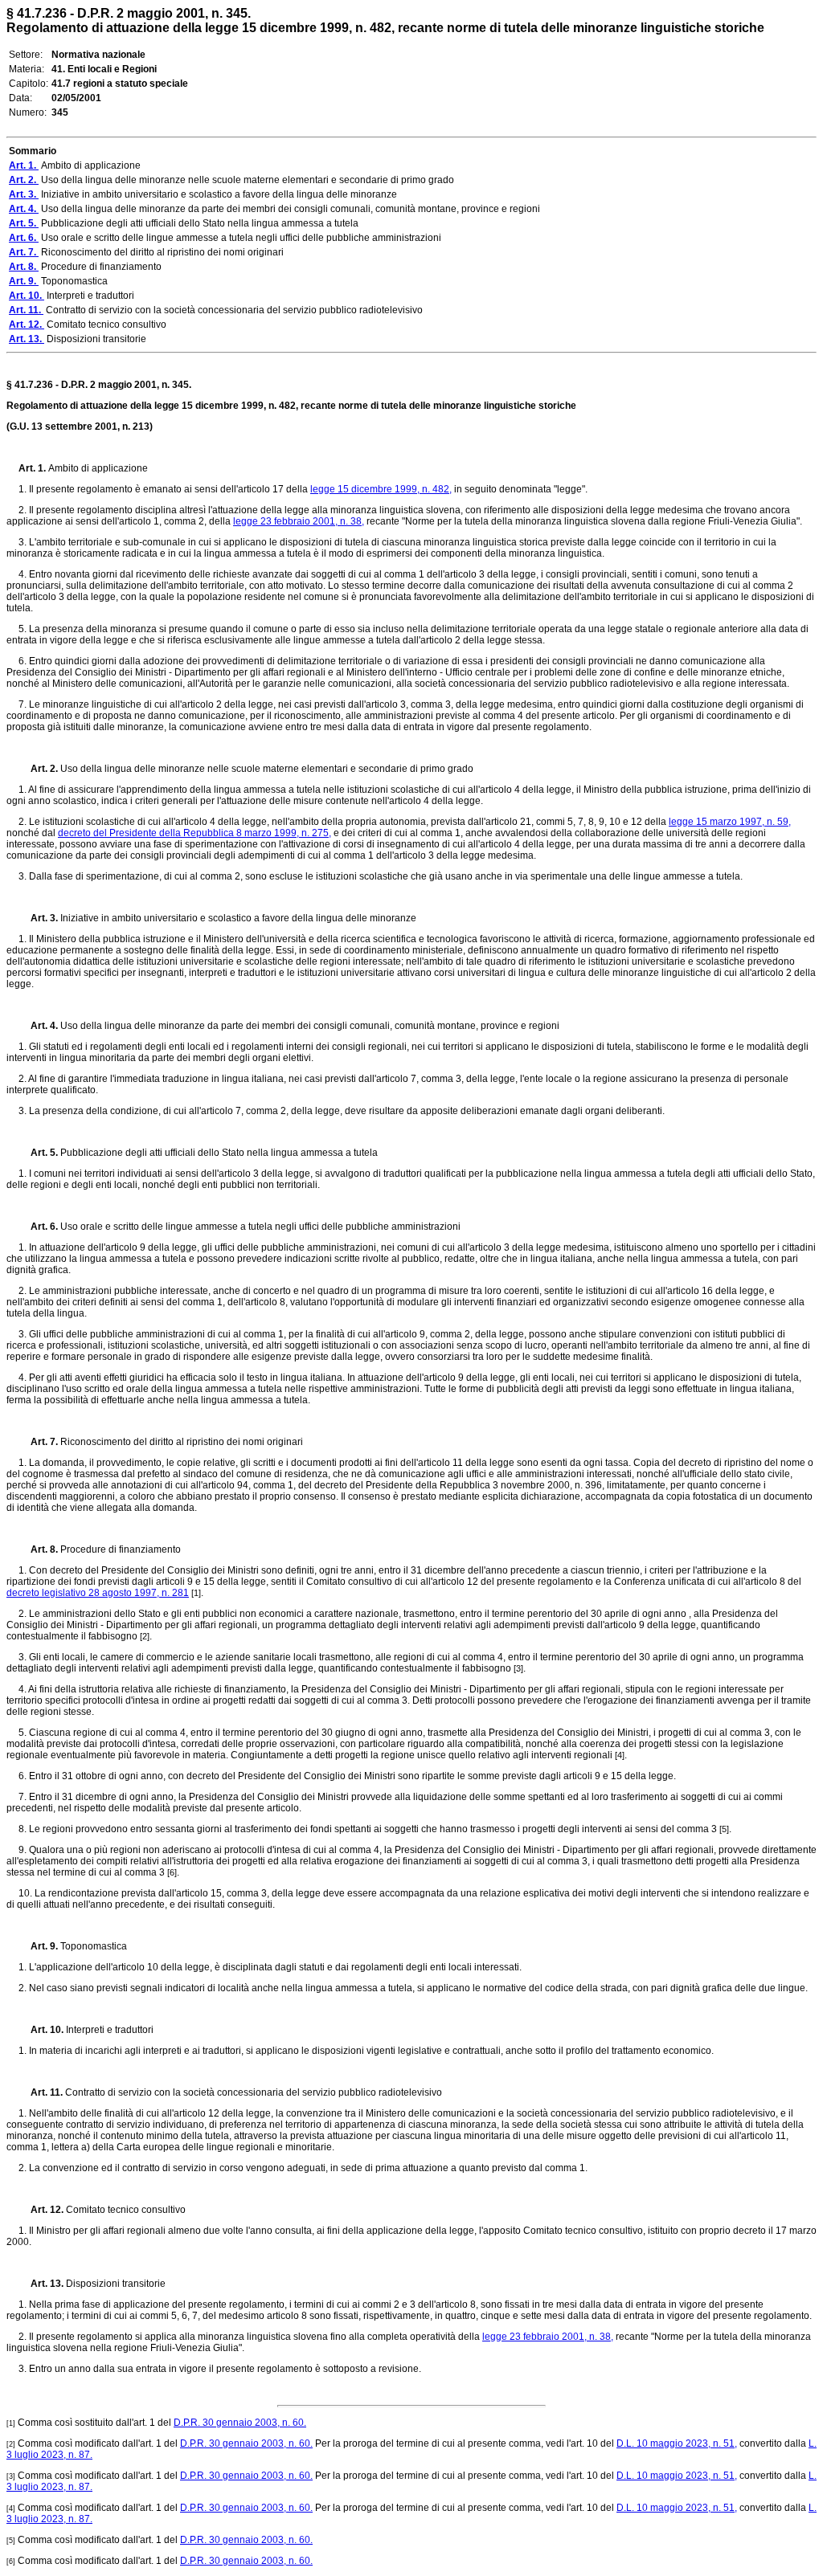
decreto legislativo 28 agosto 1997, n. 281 (98, 1593)
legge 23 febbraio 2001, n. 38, (299, 521)
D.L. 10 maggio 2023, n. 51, (677, 2443)
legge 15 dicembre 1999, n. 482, (381, 489)
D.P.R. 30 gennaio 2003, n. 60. (240, 2423)
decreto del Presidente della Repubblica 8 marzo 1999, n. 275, (194, 833)
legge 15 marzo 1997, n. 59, (730, 822)
